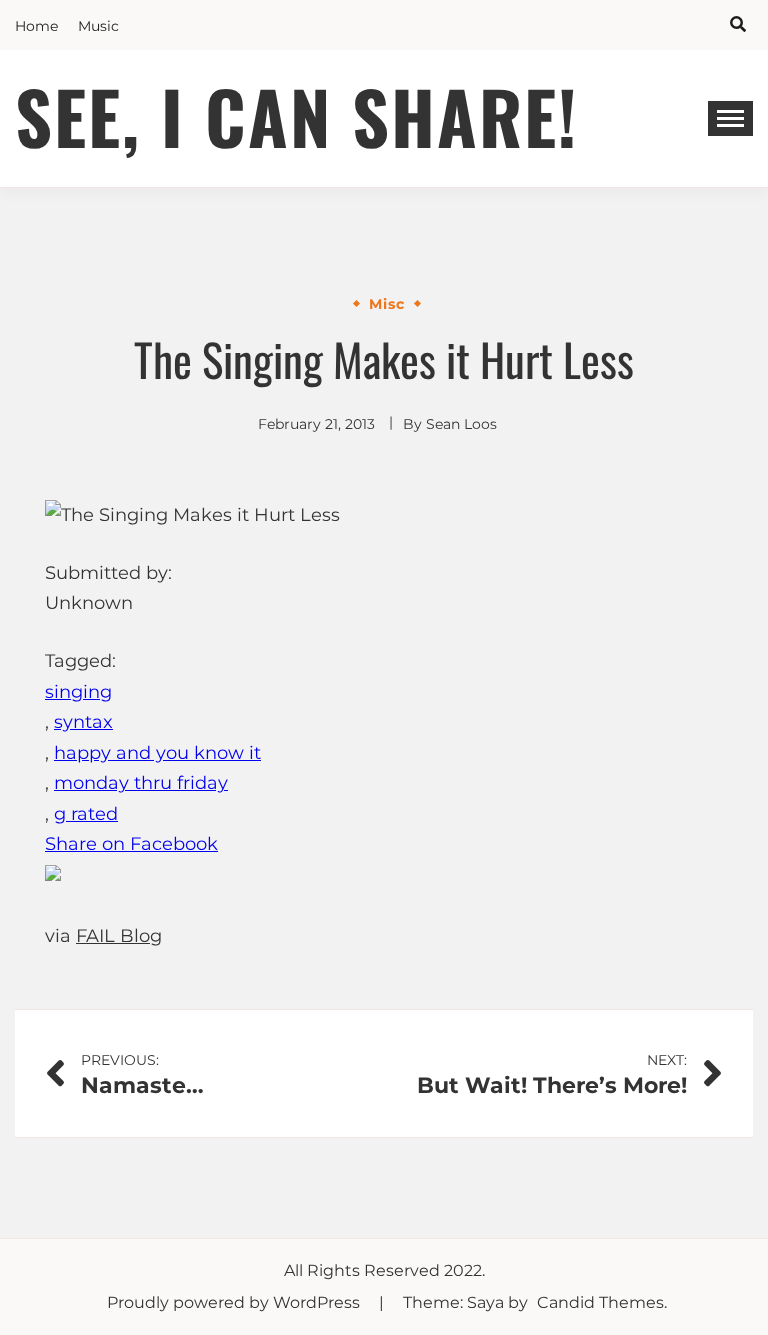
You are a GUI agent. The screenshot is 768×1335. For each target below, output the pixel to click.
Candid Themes (600, 1302)
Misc (387, 304)
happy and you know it (157, 753)
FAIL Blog (119, 936)
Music (98, 26)
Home (36, 26)
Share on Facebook (131, 844)
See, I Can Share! (297, 115)
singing (78, 692)
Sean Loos (461, 424)
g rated (86, 814)
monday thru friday (141, 783)
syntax (83, 722)
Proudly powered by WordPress (235, 1302)
